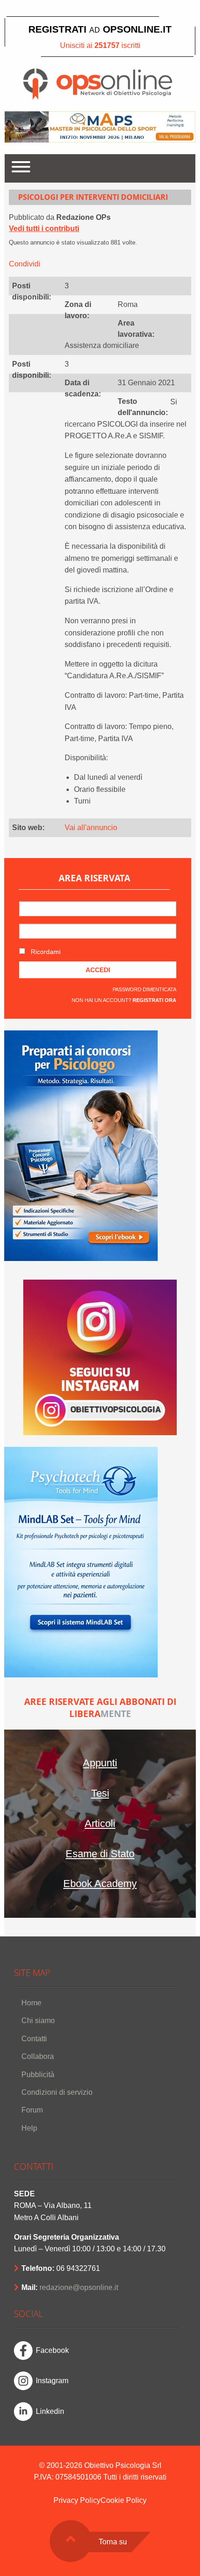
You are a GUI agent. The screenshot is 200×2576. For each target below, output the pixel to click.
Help (29, 2128)
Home (31, 2003)
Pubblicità (38, 2075)
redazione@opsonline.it (79, 2287)
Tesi (100, 1793)
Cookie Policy (123, 2500)
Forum (32, 2110)
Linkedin (50, 2411)
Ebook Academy (100, 1884)
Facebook (52, 2350)
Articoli (100, 1823)
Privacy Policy (77, 2500)
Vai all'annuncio (91, 828)
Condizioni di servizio (57, 2092)
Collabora (38, 2056)
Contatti (34, 2039)
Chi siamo (38, 2021)
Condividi (25, 264)
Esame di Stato (100, 1854)
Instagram (52, 2381)
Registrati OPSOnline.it (100, 29)
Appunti (100, 1763)
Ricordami (45, 952)
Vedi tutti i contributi (44, 228)
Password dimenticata (144, 989)
